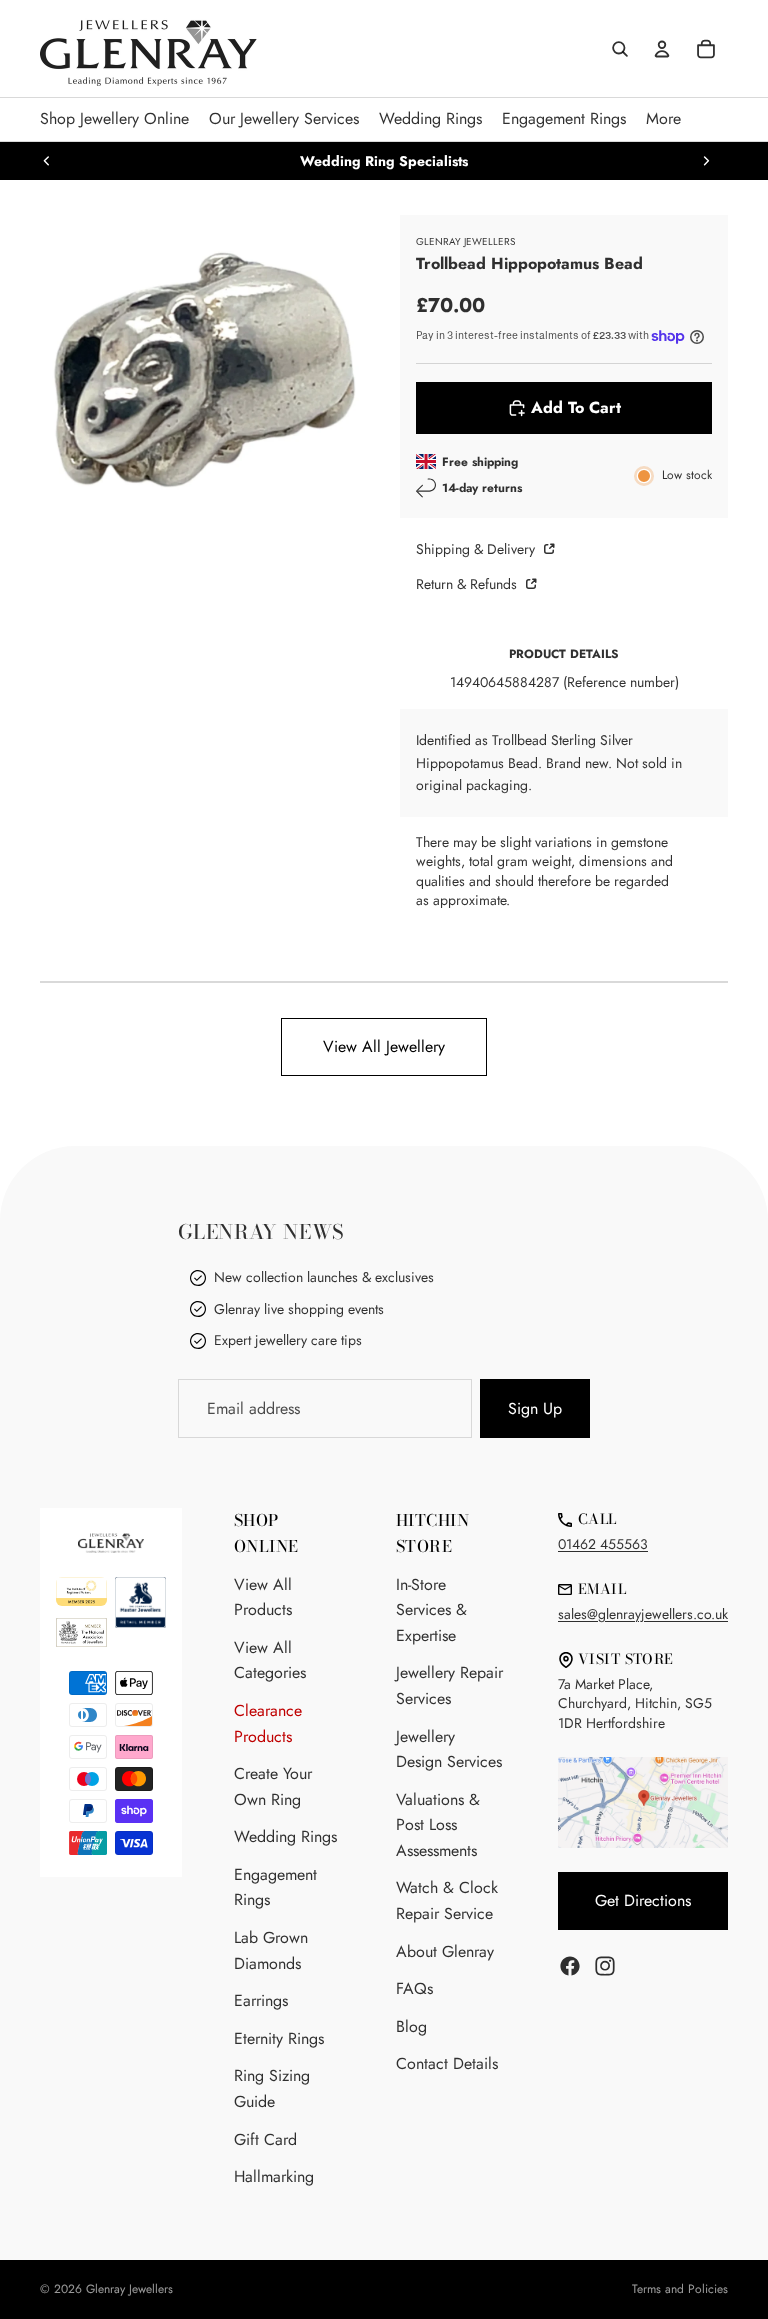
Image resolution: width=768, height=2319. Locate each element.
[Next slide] (706, 161)
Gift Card (265, 2139)
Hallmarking (274, 2176)
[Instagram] (605, 1966)
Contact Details (447, 2063)
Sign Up (535, 1408)
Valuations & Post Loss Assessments (438, 1825)
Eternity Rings (279, 2038)
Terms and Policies (680, 2289)
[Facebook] (570, 1966)
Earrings (261, 2000)
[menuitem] (663, 119)
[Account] (662, 49)
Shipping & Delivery (477, 549)
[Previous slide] (47, 161)
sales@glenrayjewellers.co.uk (643, 1614)
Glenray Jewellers (129, 2289)
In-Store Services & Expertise (431, 1610)
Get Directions (643, 1900)
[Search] (620, 49)
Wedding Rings (285, 1836)
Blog (411, 2026)
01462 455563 (603, 1544)
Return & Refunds (468, 584)
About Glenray (445, 1951)
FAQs (414, 1988)
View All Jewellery (384, 1046)
